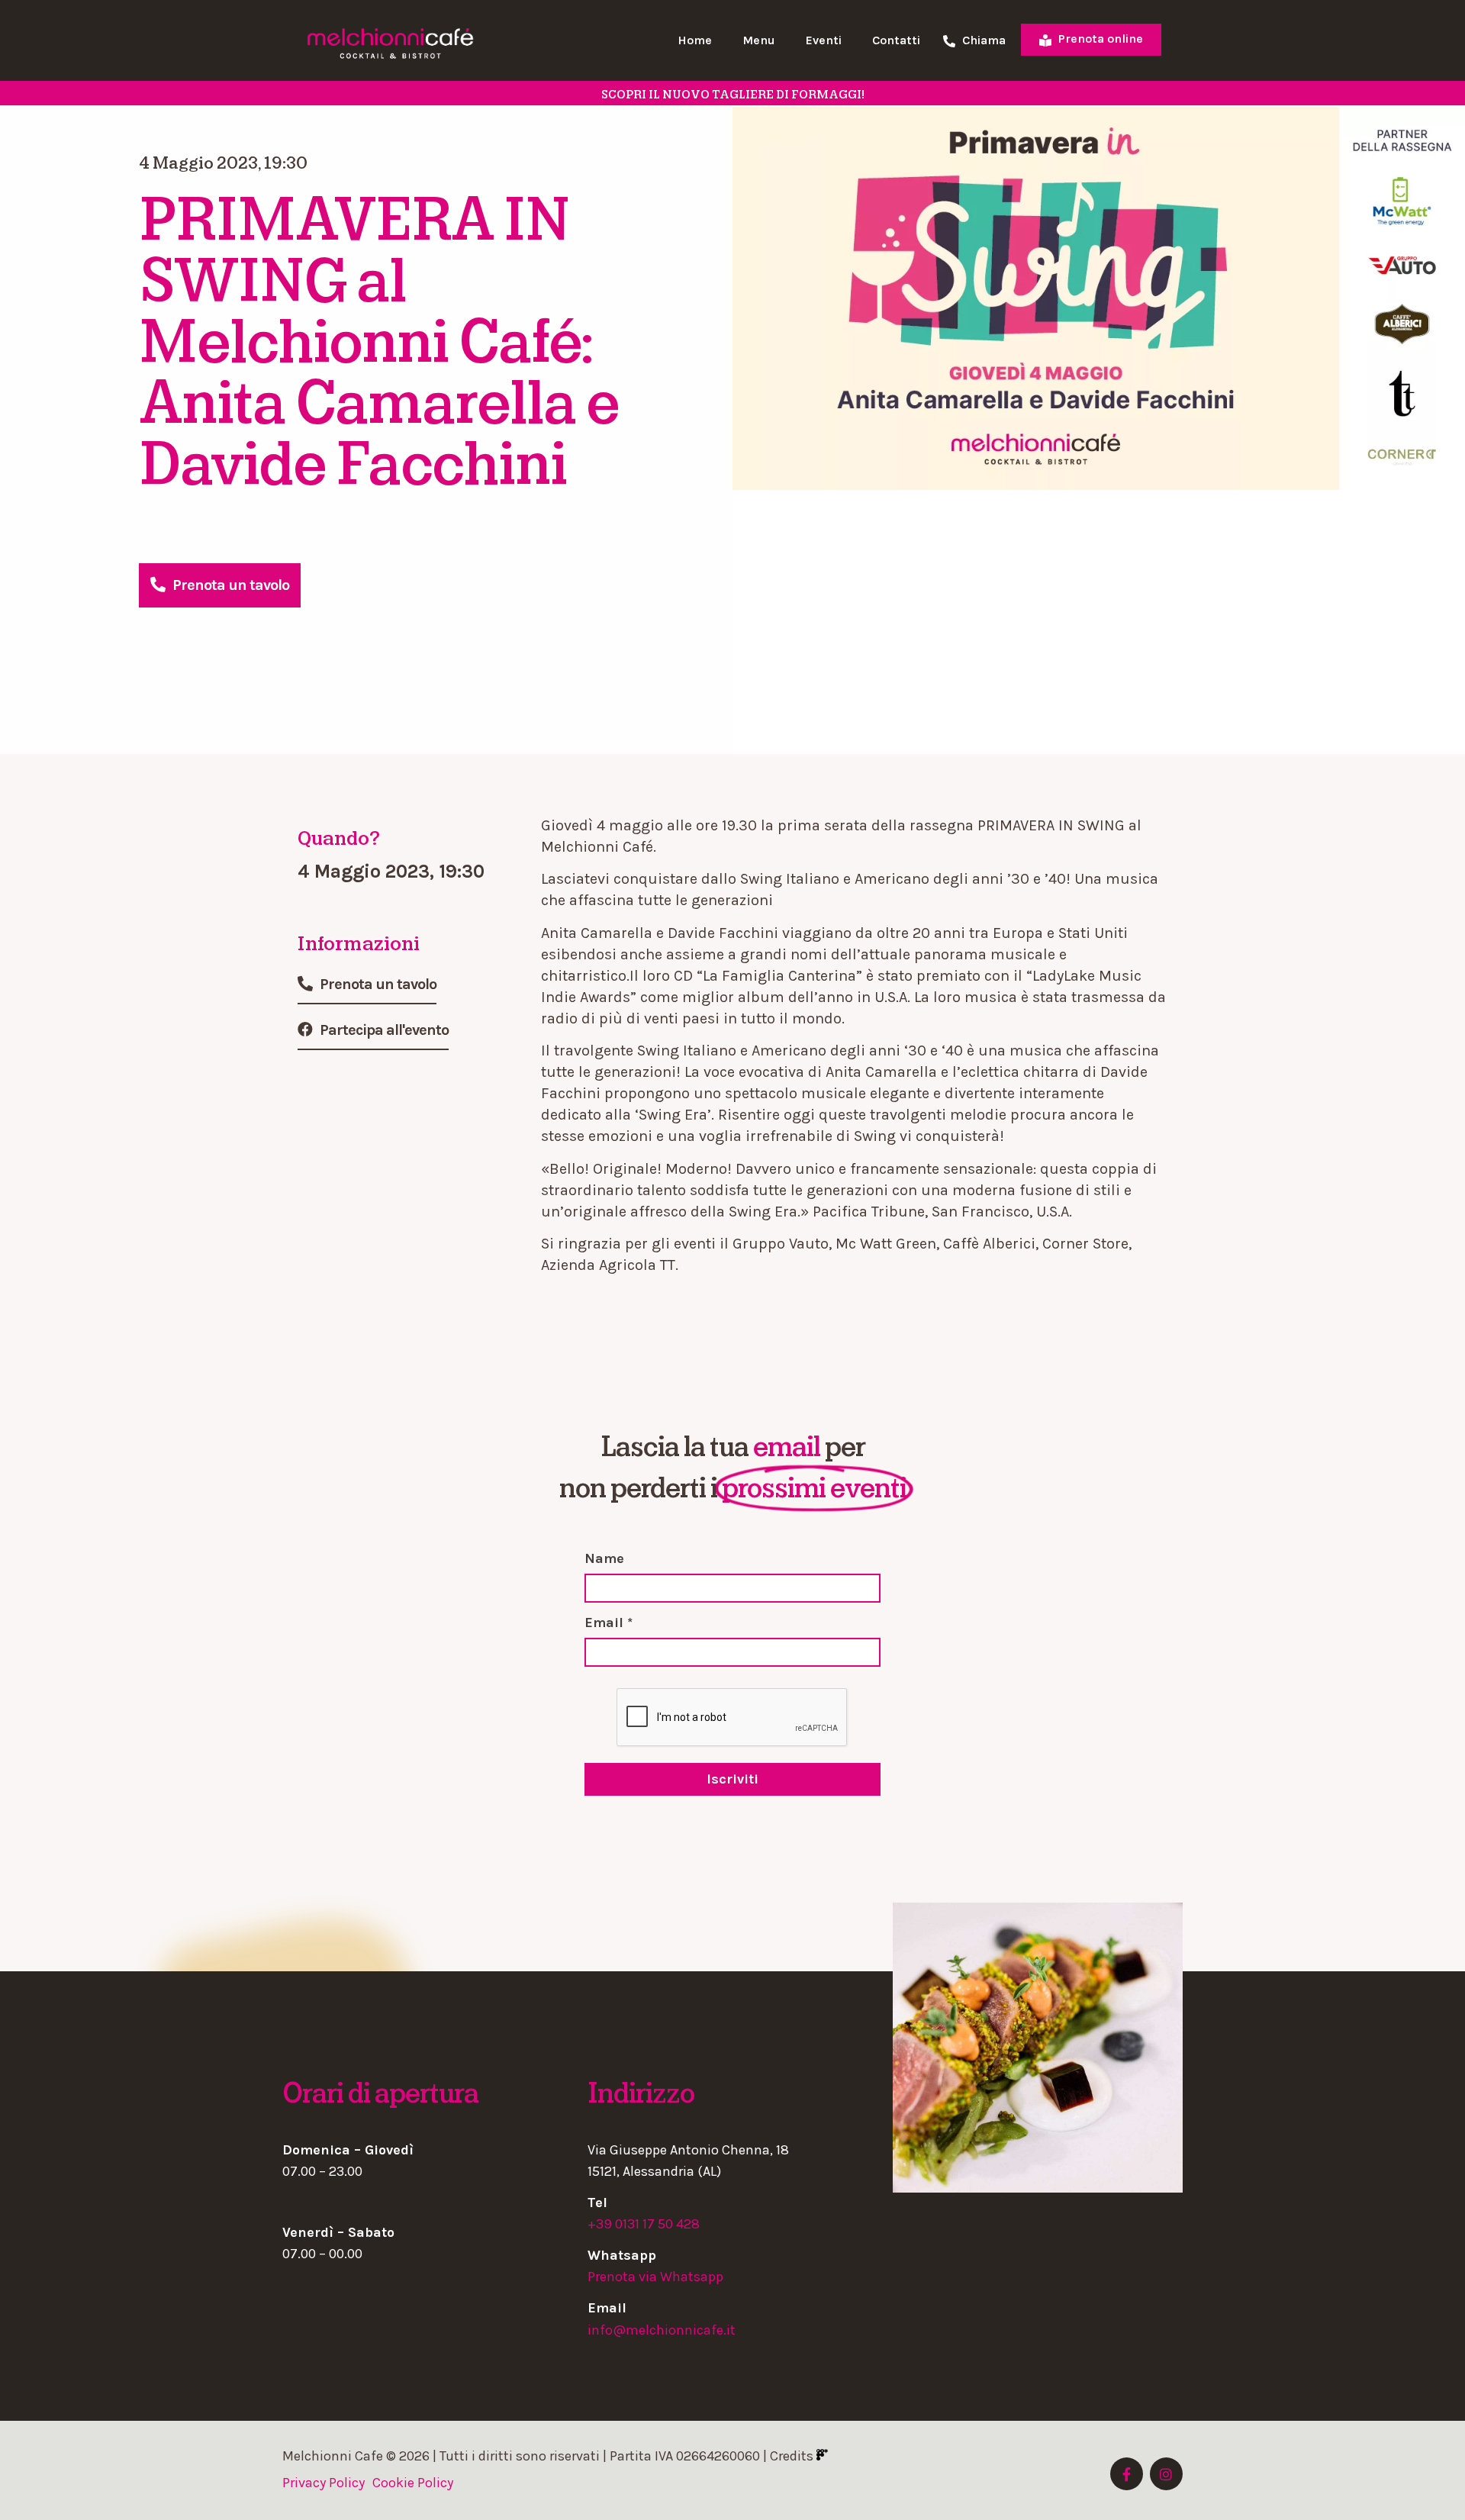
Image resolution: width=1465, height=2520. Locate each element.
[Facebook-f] (1127, 2474)
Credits (793, 2456)
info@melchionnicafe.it (662, 2330)
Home (695, 40)
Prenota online (1099, 39)
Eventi (824, 40)
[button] (220, 585)
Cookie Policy (413, 2483)
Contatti (896, 40)
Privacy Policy (324, 2483)
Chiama (982, 41)
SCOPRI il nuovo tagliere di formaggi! (733, 95)
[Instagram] (1166, 2474)
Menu (759, 40)
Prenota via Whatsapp (655, 2277)
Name (604, 1558)
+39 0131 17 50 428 (644, 2224)
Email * (609, 1623)
